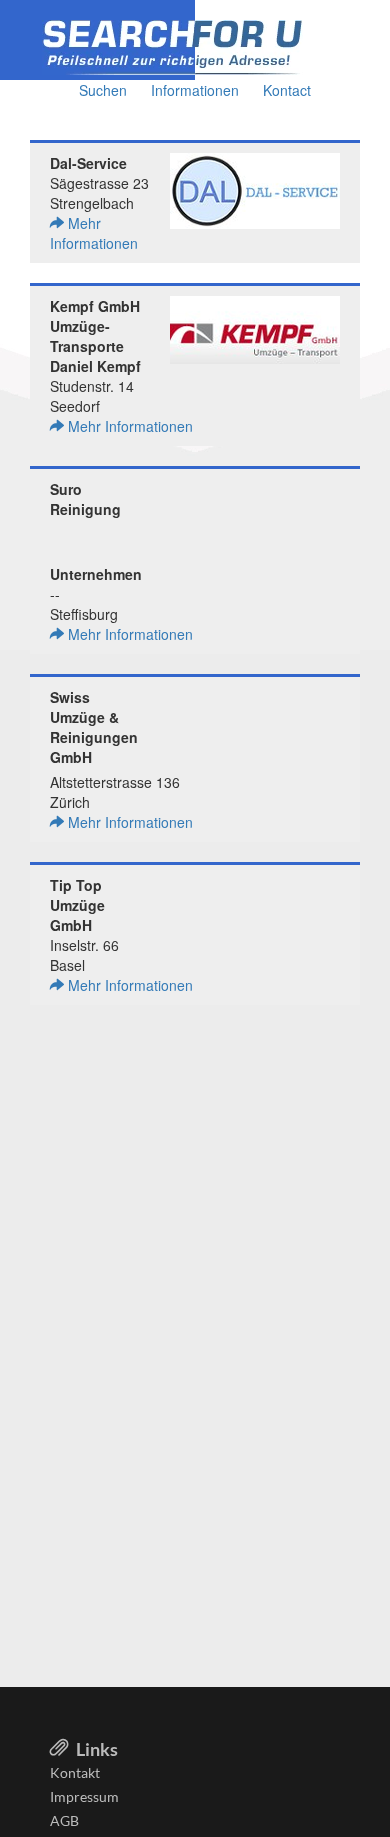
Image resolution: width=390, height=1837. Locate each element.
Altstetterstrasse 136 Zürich (121, 759)
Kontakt (75, 1772)
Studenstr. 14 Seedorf (121, 366)
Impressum (84, 1796)
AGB (64, 1820)
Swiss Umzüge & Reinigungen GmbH (94, 727)
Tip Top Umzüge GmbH (77, 905)
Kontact (287, 90)
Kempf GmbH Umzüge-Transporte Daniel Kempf (95, 336)
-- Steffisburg (121, 561)
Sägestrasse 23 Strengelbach (99, 203)
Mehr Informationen (94, 233)
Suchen (103, 90)
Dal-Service (88, 163)
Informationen (195, 90)
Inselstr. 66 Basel (121, 935)
